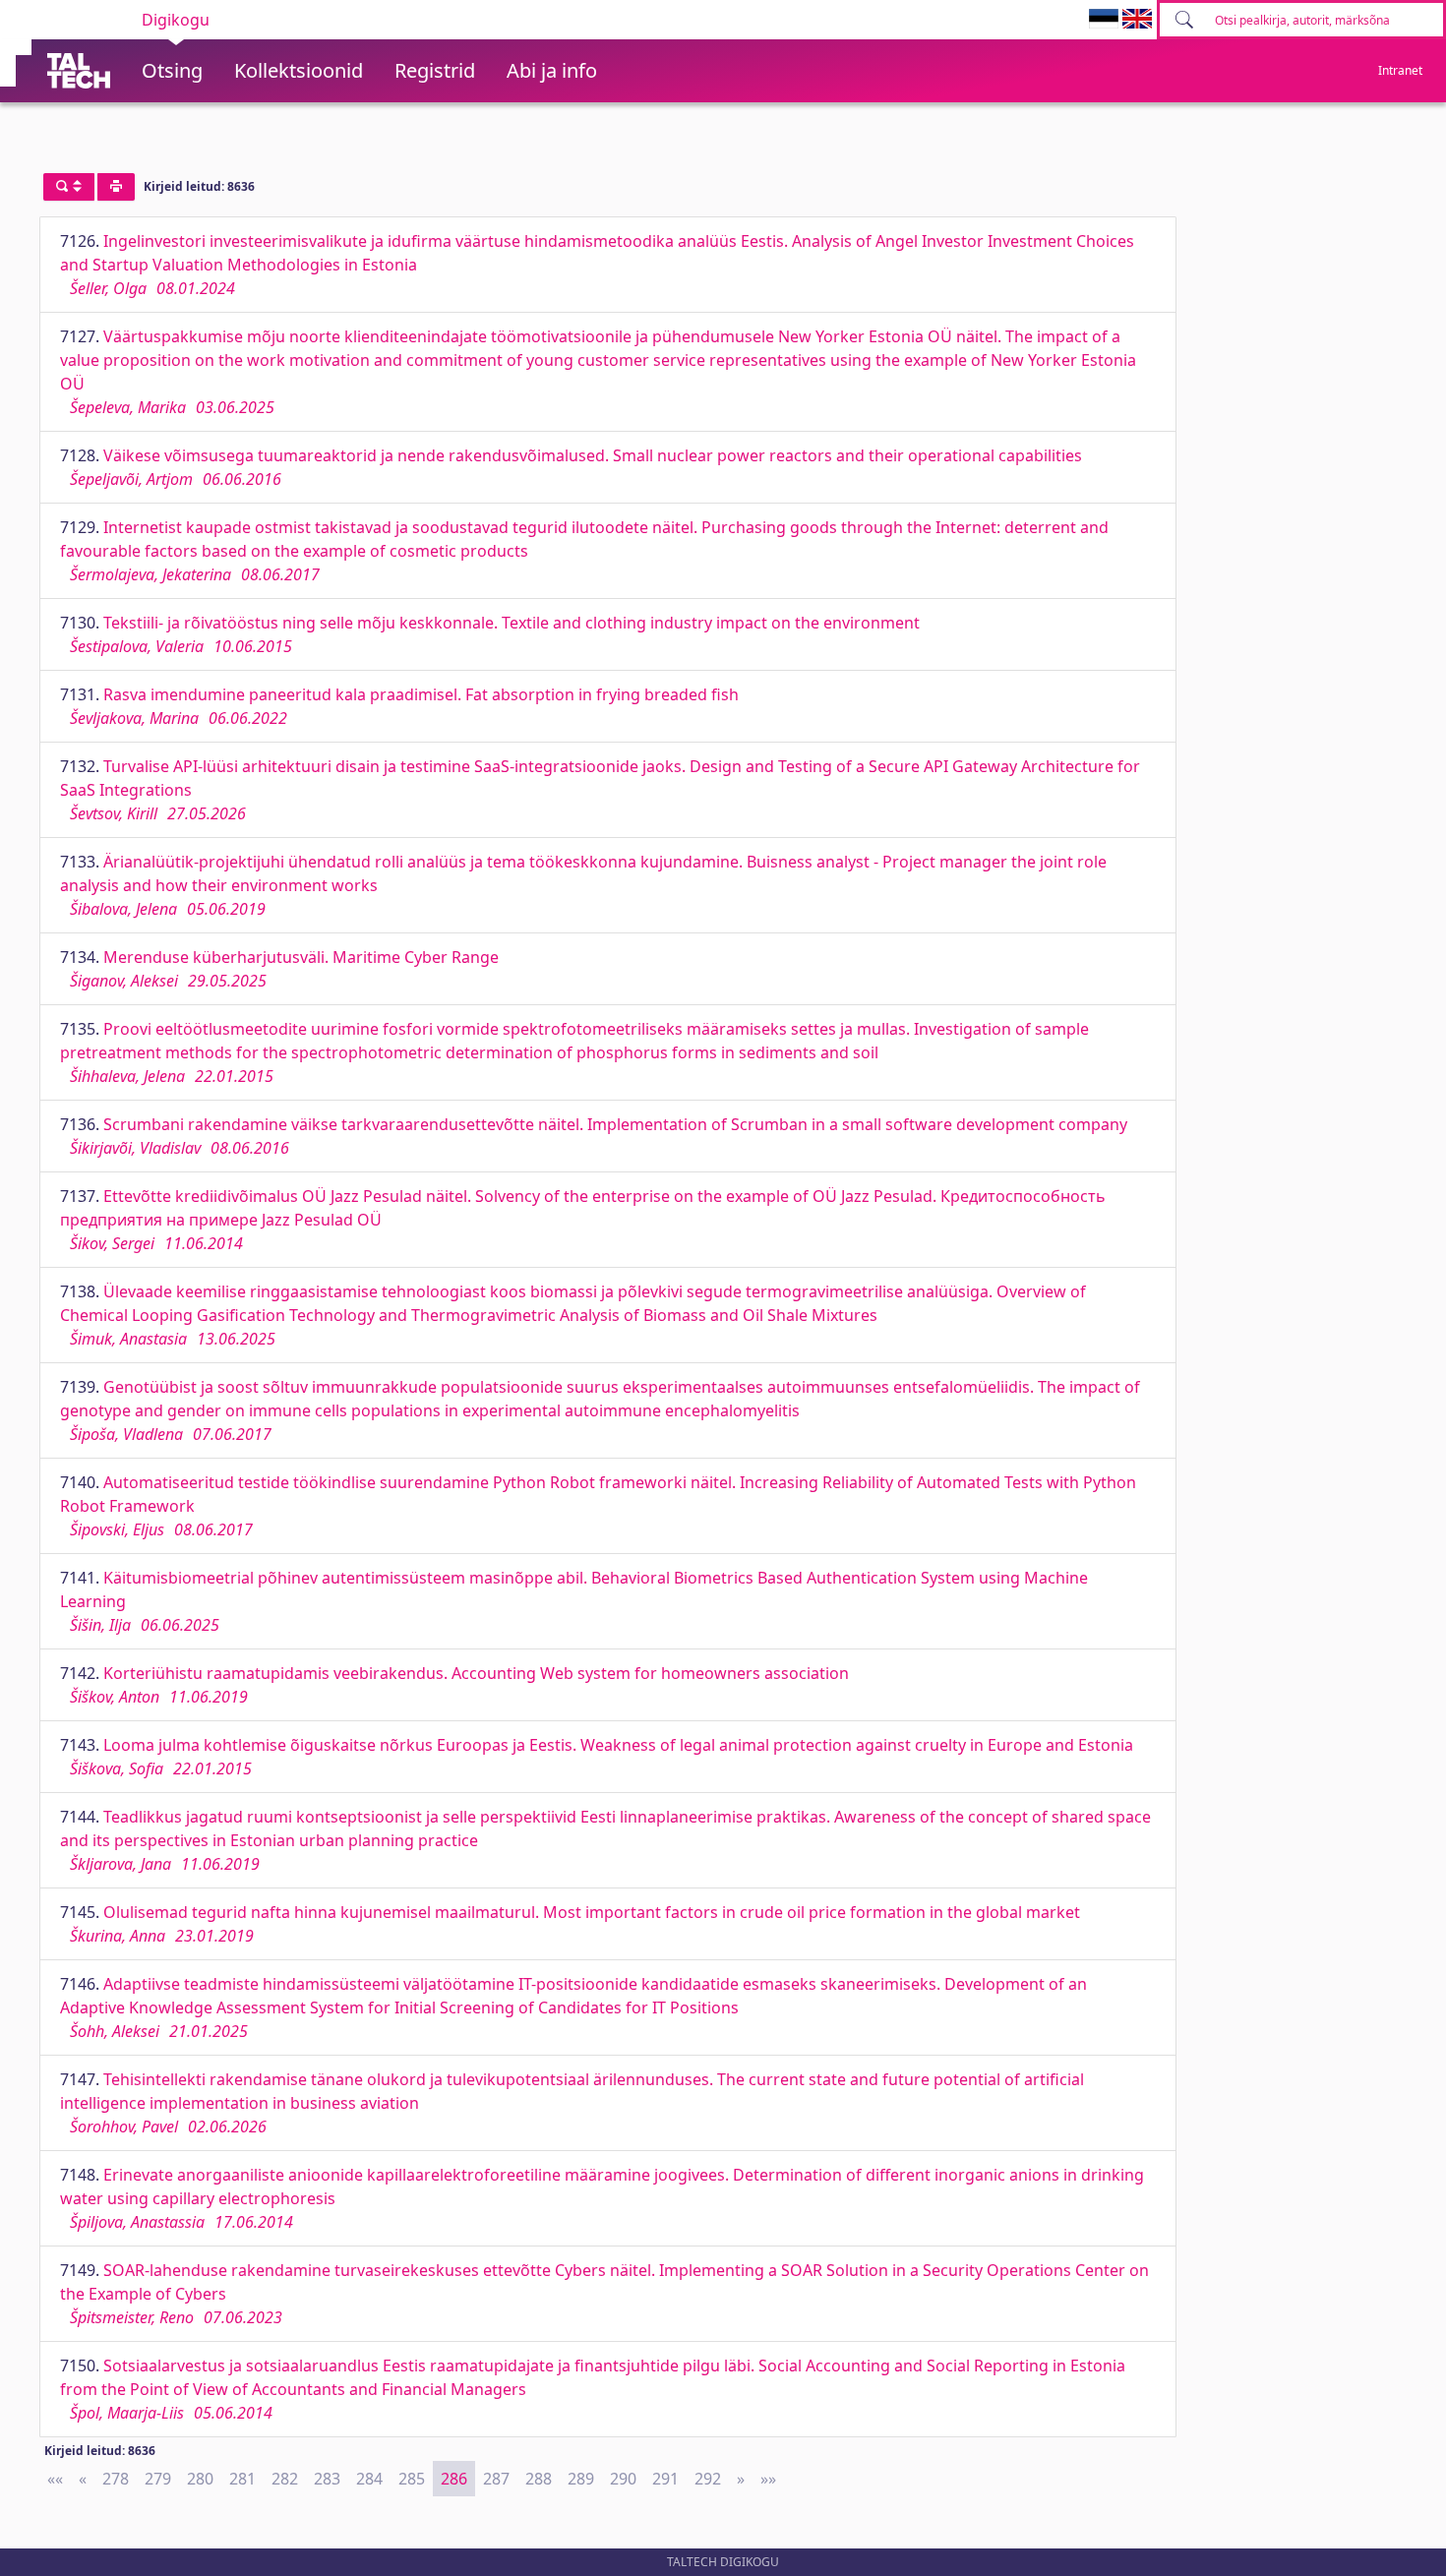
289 (581, 2479)
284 (369, 2479)
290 (623, 2479)
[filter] (69, 187)
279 (158, 2479)
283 (327, 2479)
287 (496, 2479)
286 (454, 2479)
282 (285, 2479)
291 (665, 2479)
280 (200, 2479)
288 (539, 2479)
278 (116, 2479)
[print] (116, 187)
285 (412, 2479)
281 (242, 2479)
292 (708, 2479)
